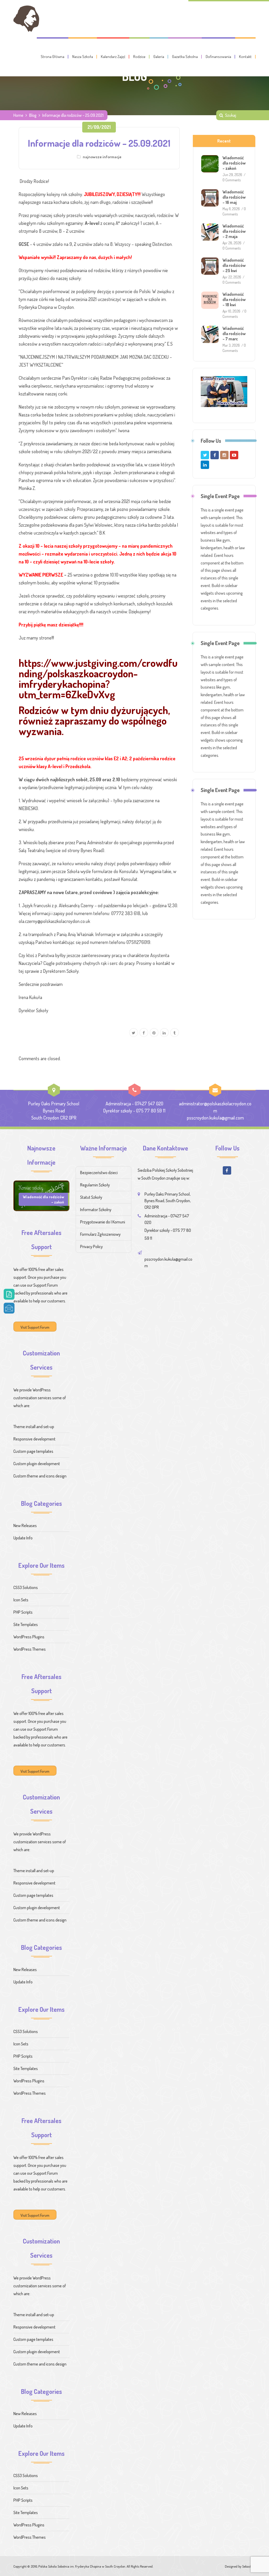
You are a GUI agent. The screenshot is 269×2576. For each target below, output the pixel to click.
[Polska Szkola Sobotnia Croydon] (26, 19)
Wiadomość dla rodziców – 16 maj (234, 197)
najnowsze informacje (102, 157)
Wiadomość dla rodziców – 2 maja (234, 231)
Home (18, 115)
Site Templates (26, 1624)
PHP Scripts (23, 1612)
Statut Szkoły (91, 1197)
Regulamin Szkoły (95, 1185)
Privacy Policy (91, 1247)
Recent (224, 141)
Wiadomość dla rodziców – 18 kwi (234, 299)
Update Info (23, 1538)
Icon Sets (21, 1600)
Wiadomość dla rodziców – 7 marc (234, 334)
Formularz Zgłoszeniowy (100, 1234)
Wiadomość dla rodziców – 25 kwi (234, 265)
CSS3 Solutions (26, 1587)
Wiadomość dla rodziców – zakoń (234, 163)
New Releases (25, 1525)
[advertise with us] (224, 392)
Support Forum (46, 1285)
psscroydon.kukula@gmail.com (215, 1118)
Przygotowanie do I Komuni (103, 1222)
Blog (33, 115)
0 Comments (232, 180)
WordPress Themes (30, 1649)
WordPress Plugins (29, 1637)
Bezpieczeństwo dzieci (99, 1173)
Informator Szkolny (96, 1210)
